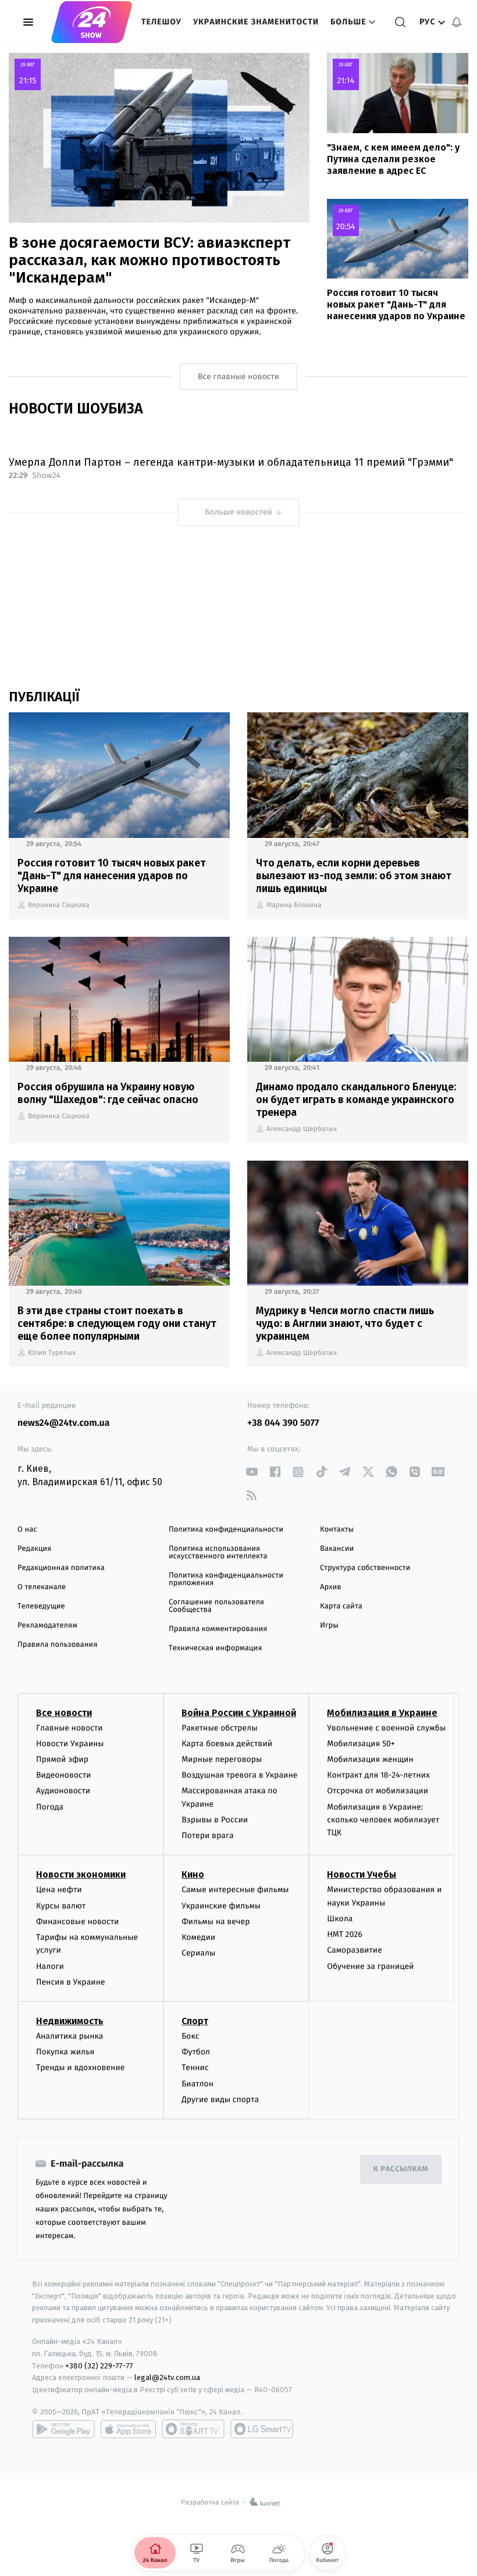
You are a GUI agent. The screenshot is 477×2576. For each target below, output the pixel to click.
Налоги (50, 1966)
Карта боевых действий (227, 1744)
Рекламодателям (47, 1626)
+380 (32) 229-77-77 (99, 2366)
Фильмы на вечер (216, 1922)
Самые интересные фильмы (235, 1890)
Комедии (198, 1937)
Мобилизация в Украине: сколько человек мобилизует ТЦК (383, 1820)
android (63, 2429)
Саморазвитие (355, 1950)
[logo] (92, 22)
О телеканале (42, 1587)
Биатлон (197, 2084)
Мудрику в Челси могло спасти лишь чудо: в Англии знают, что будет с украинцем (345, 1323)
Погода (50, 1807)
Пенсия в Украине (71, 1982)
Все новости (64, 1713)
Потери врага (207, 1835)
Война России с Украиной (239, 1713)
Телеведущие (41, 1606)
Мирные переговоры (222, 1759)
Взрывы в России (215, 1820)
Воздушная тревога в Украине (239, 1775)
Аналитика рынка (70, 2036)
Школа (340, 1919)
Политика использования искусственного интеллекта (218, 1553)
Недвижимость (70, 2021)
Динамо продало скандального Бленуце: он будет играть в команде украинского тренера (356, 1100)
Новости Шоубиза (76, 409)
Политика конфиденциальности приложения (226, 1579)
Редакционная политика (61, 1568)
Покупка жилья (65, 2052)
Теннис (195, 2067)
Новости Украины (70, 1744)
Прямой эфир (62, 1759)
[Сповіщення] (457, 22)
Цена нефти (59, 1890)
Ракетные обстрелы (219, 1728)
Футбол (196, 2052)
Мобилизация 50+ (361, 1744)
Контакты (337, 1530)
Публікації (44, 697)
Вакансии (337, 1549)
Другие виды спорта (220, 2099)
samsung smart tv (262, 2429)
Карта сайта (341, 1606)
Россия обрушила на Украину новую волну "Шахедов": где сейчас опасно (108, 1093)
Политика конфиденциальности (226, 1530)
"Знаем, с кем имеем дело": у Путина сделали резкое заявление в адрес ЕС (393, 159)
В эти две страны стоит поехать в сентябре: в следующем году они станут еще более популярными (117, 1323)
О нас (27, 1530)
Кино (193, 1874)
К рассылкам (401, 2169)
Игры (329, 1626)
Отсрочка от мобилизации (378, 1791)
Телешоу (161, 22)
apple (128, 2429)
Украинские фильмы (221, 1906)
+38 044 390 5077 (283, 1423)
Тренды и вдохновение (80, 2067)
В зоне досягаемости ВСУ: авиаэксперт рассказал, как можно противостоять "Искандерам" (149, 260)
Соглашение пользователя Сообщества (216, 1606)
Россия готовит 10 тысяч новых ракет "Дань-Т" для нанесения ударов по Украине (396, 304)
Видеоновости (64, 1775)
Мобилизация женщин (370, 1759)
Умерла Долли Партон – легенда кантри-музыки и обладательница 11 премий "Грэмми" (231, 462)
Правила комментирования (218, 1629)
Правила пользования (57, 1645)
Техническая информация (215, 1648)
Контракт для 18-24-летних (378, 1775)
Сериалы (198, 1953)
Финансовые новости (77, 1922)
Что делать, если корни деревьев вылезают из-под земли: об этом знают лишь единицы (354, 876)
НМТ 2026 (345, 1934)
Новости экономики (81, 1874)
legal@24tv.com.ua (167, 2377)
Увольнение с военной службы (386, 1728)
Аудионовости (63, 1791)
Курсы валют (61, 1906)
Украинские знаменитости (256, 22)
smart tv (193, 2429)
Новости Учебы (362, 1874)
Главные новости (70, 1728)
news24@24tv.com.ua (64, 1423)
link (252, 1472)
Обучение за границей (370, 1966)
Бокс (190, 2036)
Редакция (34, 1549)
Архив (331, 1587)
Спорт (195, 2021)
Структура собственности (365, 1568)
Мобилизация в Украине (382, 1713)
